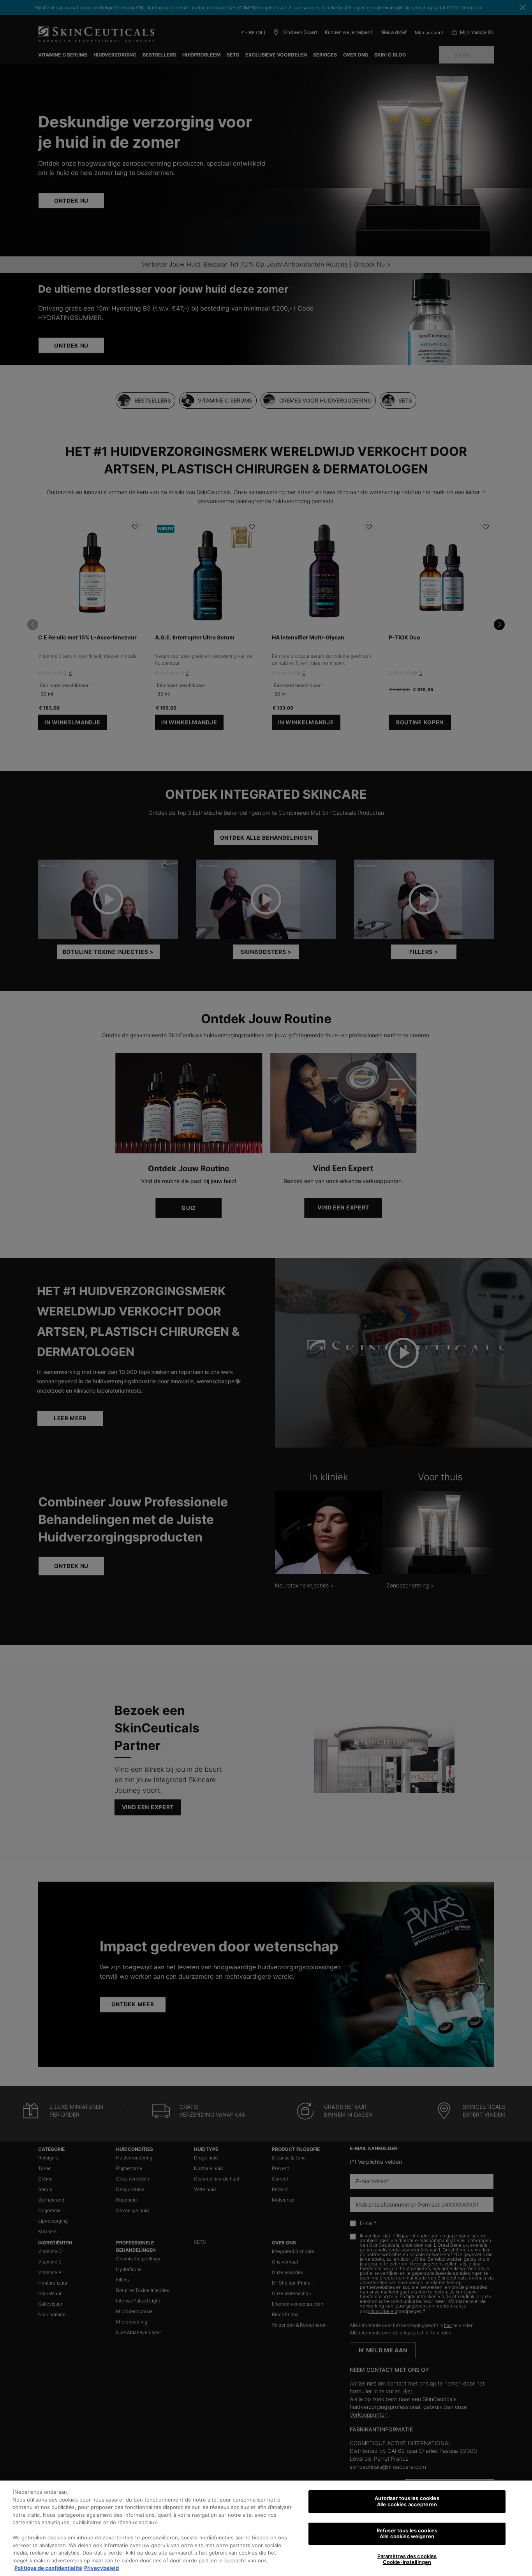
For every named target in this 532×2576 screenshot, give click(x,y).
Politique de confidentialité (48, 2568)
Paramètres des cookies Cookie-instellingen (407, 2559)
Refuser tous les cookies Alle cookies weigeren (407, 2534)
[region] (266, 2528)
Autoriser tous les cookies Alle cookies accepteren (407, 2501)
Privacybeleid (101, 2568)
